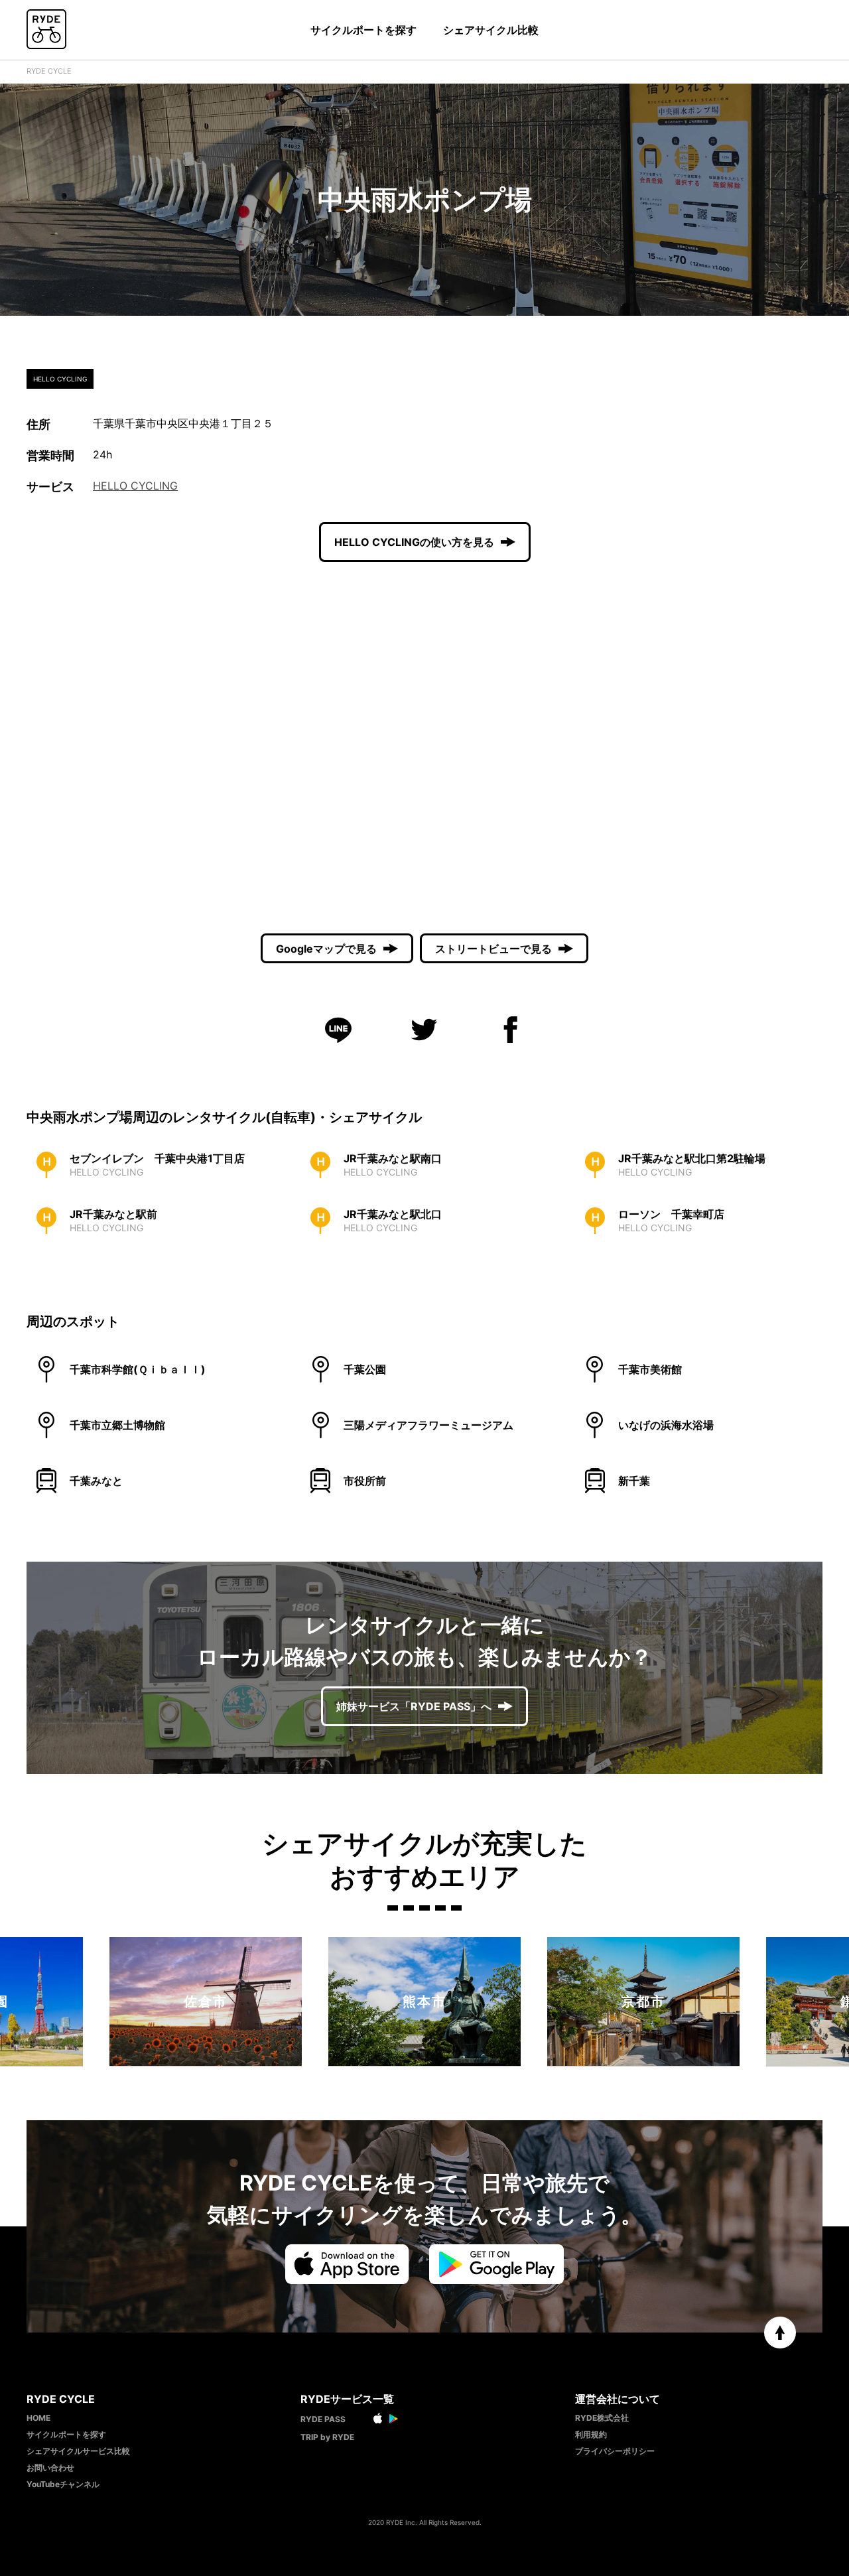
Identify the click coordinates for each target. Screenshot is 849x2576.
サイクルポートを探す (363, 30)
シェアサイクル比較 (491, 30)
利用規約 (591, 2434)
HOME (38, 2418)
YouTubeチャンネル (63, 2484)
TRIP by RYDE (327, 2437)
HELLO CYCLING (135, 486)
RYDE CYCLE (49, 71)
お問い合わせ (50, 2468)
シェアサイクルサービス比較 (78, 2451)
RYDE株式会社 (602, 2418)
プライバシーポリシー (615, 2451)
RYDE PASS (323, 2419)
